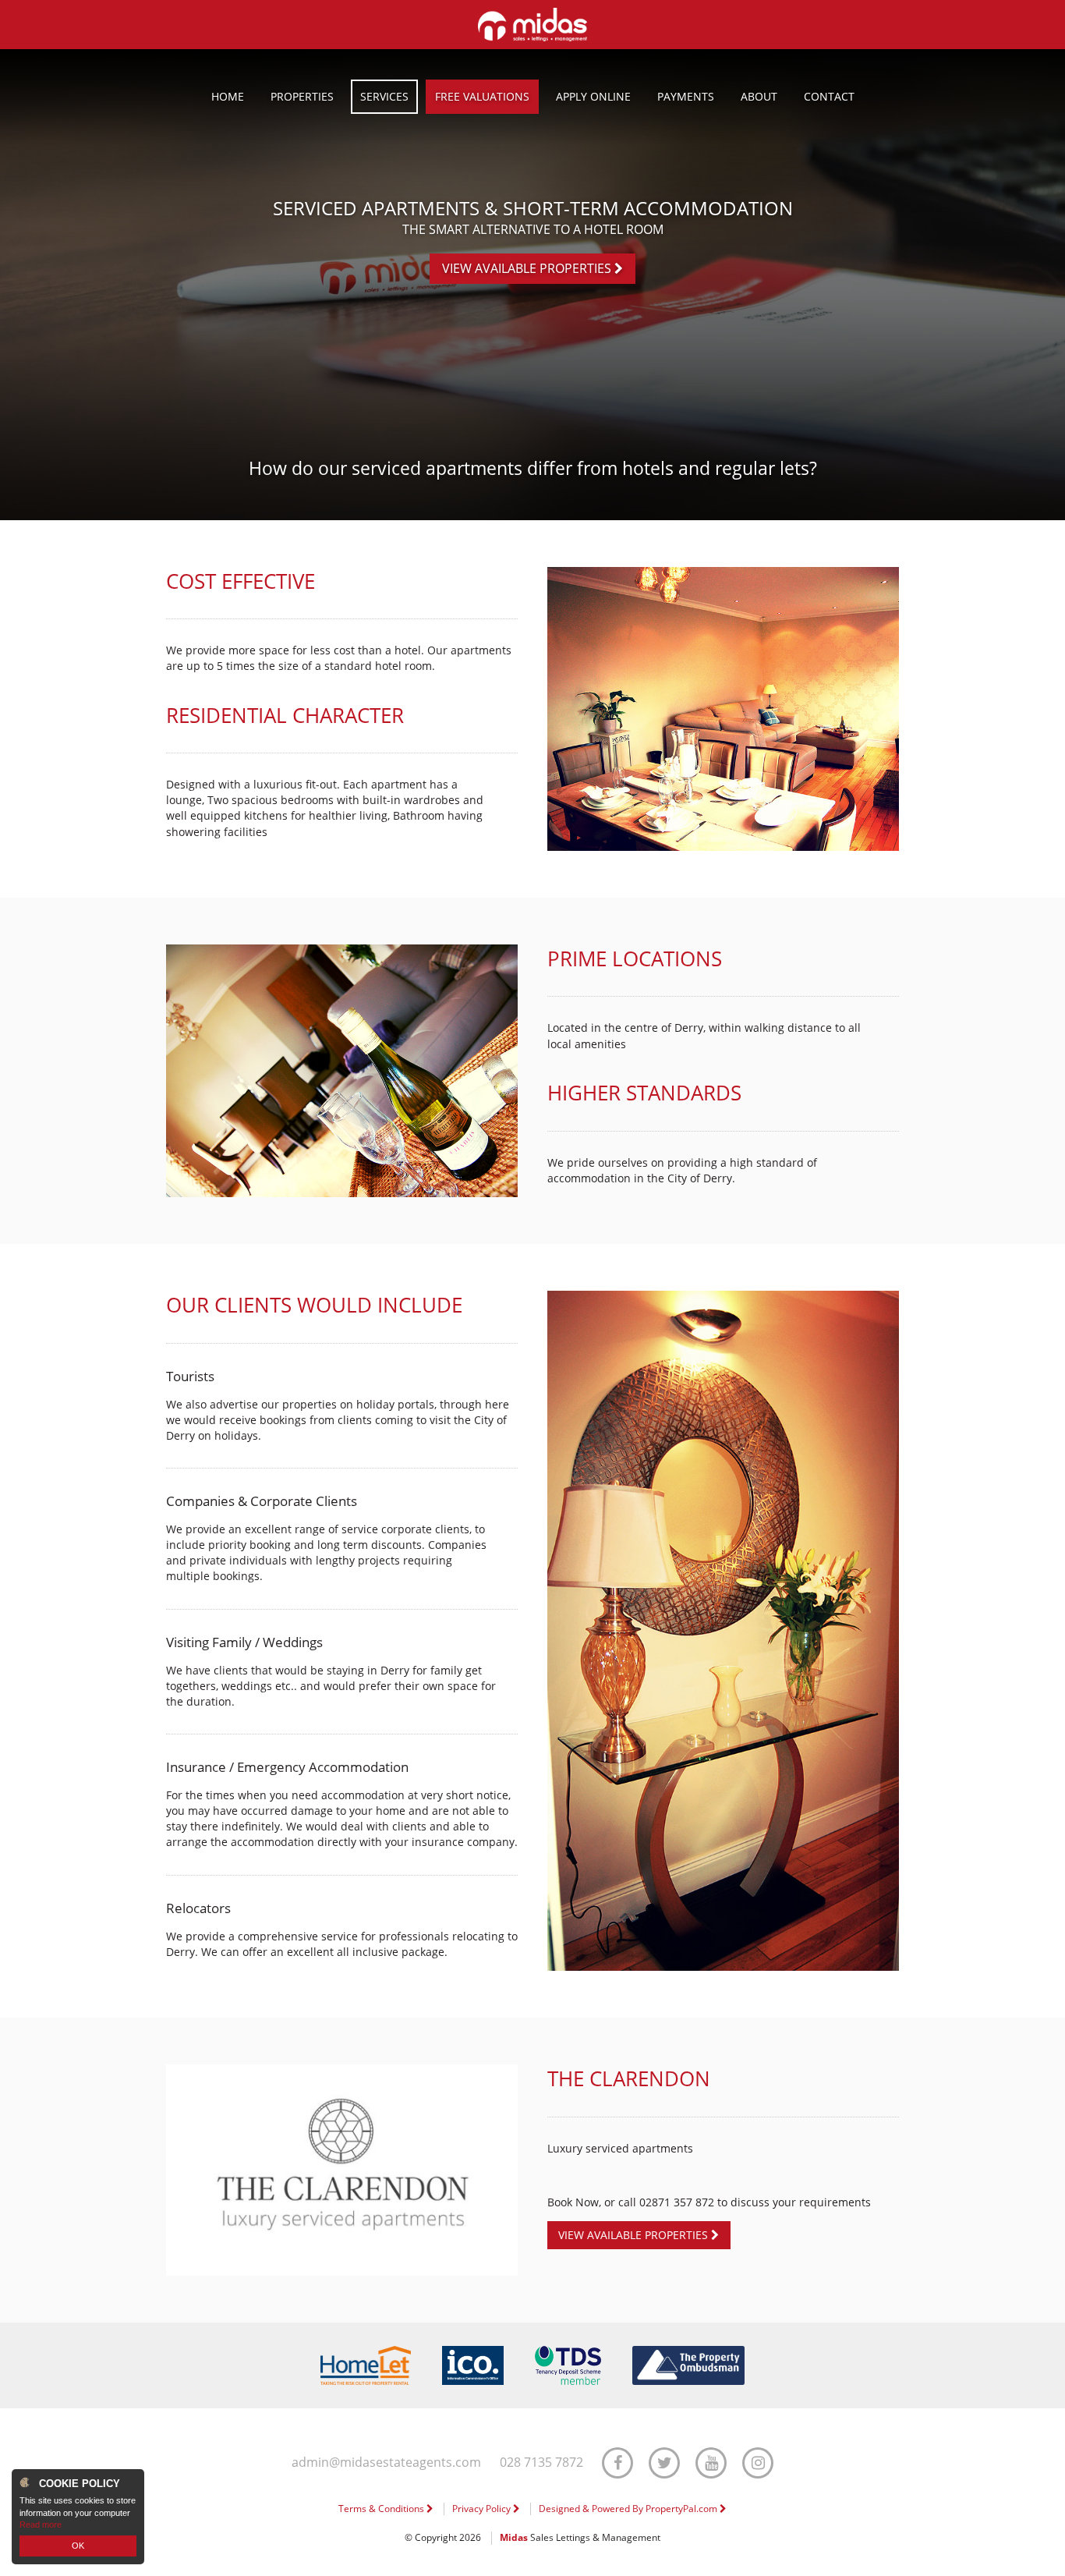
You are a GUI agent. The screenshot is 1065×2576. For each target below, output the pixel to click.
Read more (41, 2525)
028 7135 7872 (541, 2463)
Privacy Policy (483, 2509)
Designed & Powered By (629, 2509)
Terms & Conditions (382, 2509)
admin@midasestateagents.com (386, 2463)
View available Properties (528, 268)
